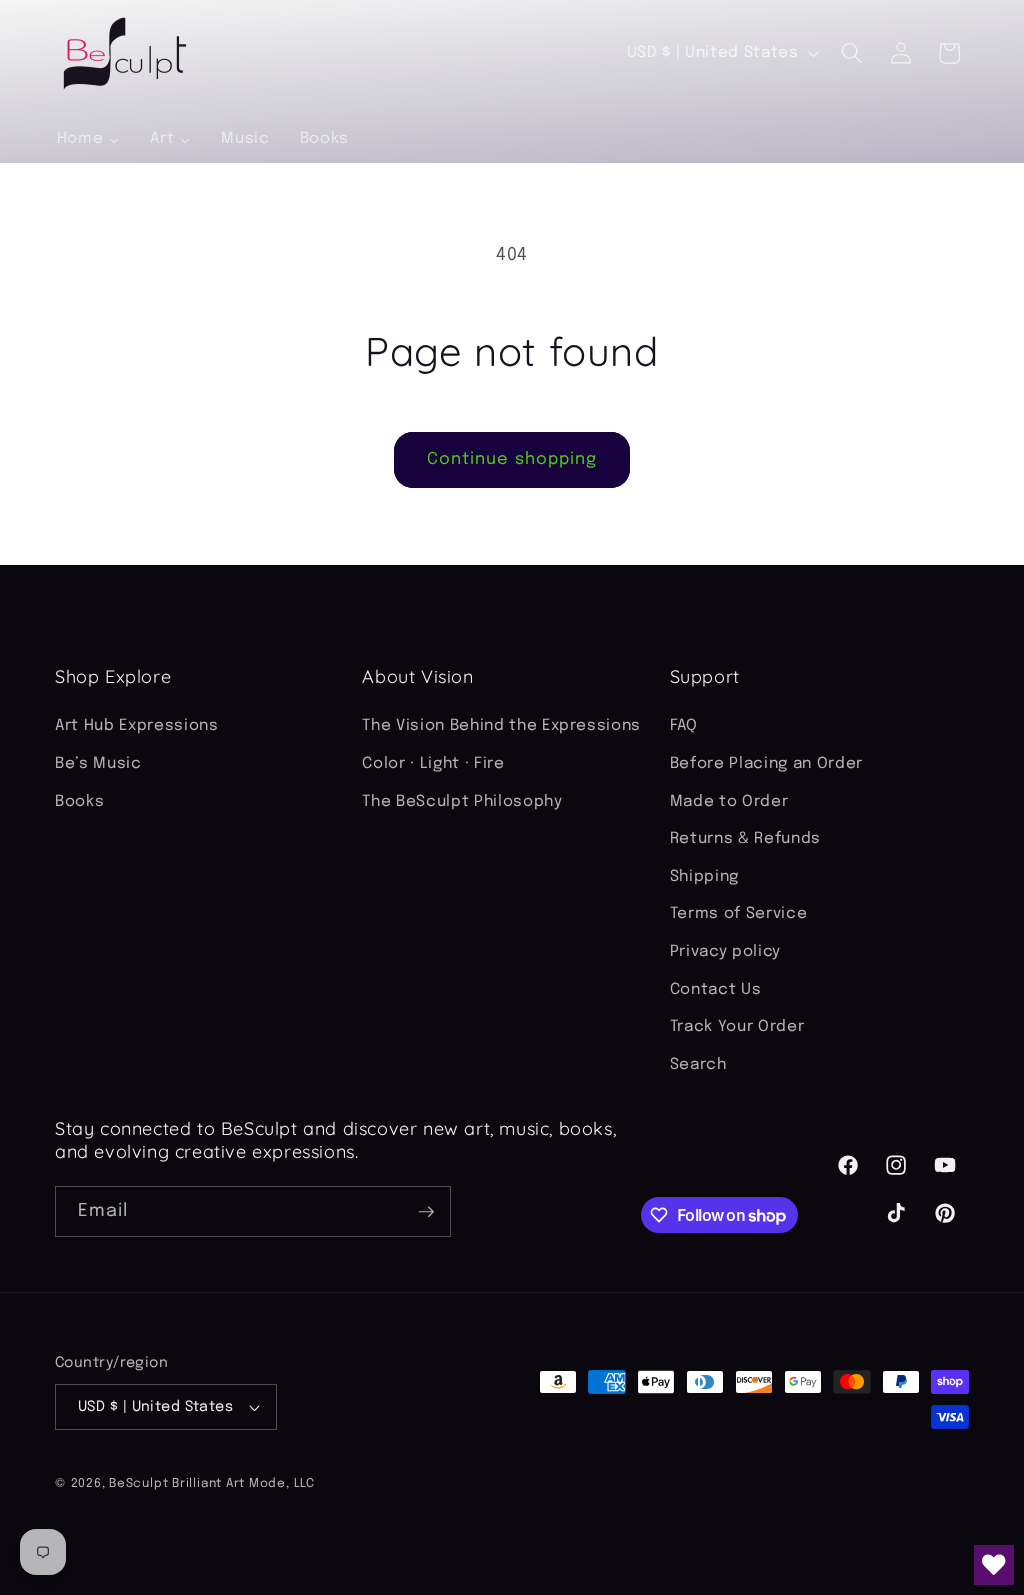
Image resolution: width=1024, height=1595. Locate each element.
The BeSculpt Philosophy (462, 802)
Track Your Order (737, 1027)
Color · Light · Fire (433, 764)
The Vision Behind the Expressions (501, 726)
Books (79, 802)
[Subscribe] (426, 1212)
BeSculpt (138, 1483)
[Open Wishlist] (994, 1565)
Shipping (704, 877)
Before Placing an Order (766, 764)
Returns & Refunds (745, 839)
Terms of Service (739, 914)
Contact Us (716, 990)
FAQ (684, 726)
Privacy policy (725, 952)
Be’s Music (98, 764)
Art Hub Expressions (137, 726)
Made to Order (729, 802)
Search (698, 1065)
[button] (852, 53)
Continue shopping (512, 459)
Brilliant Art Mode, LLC (243, 1483)
